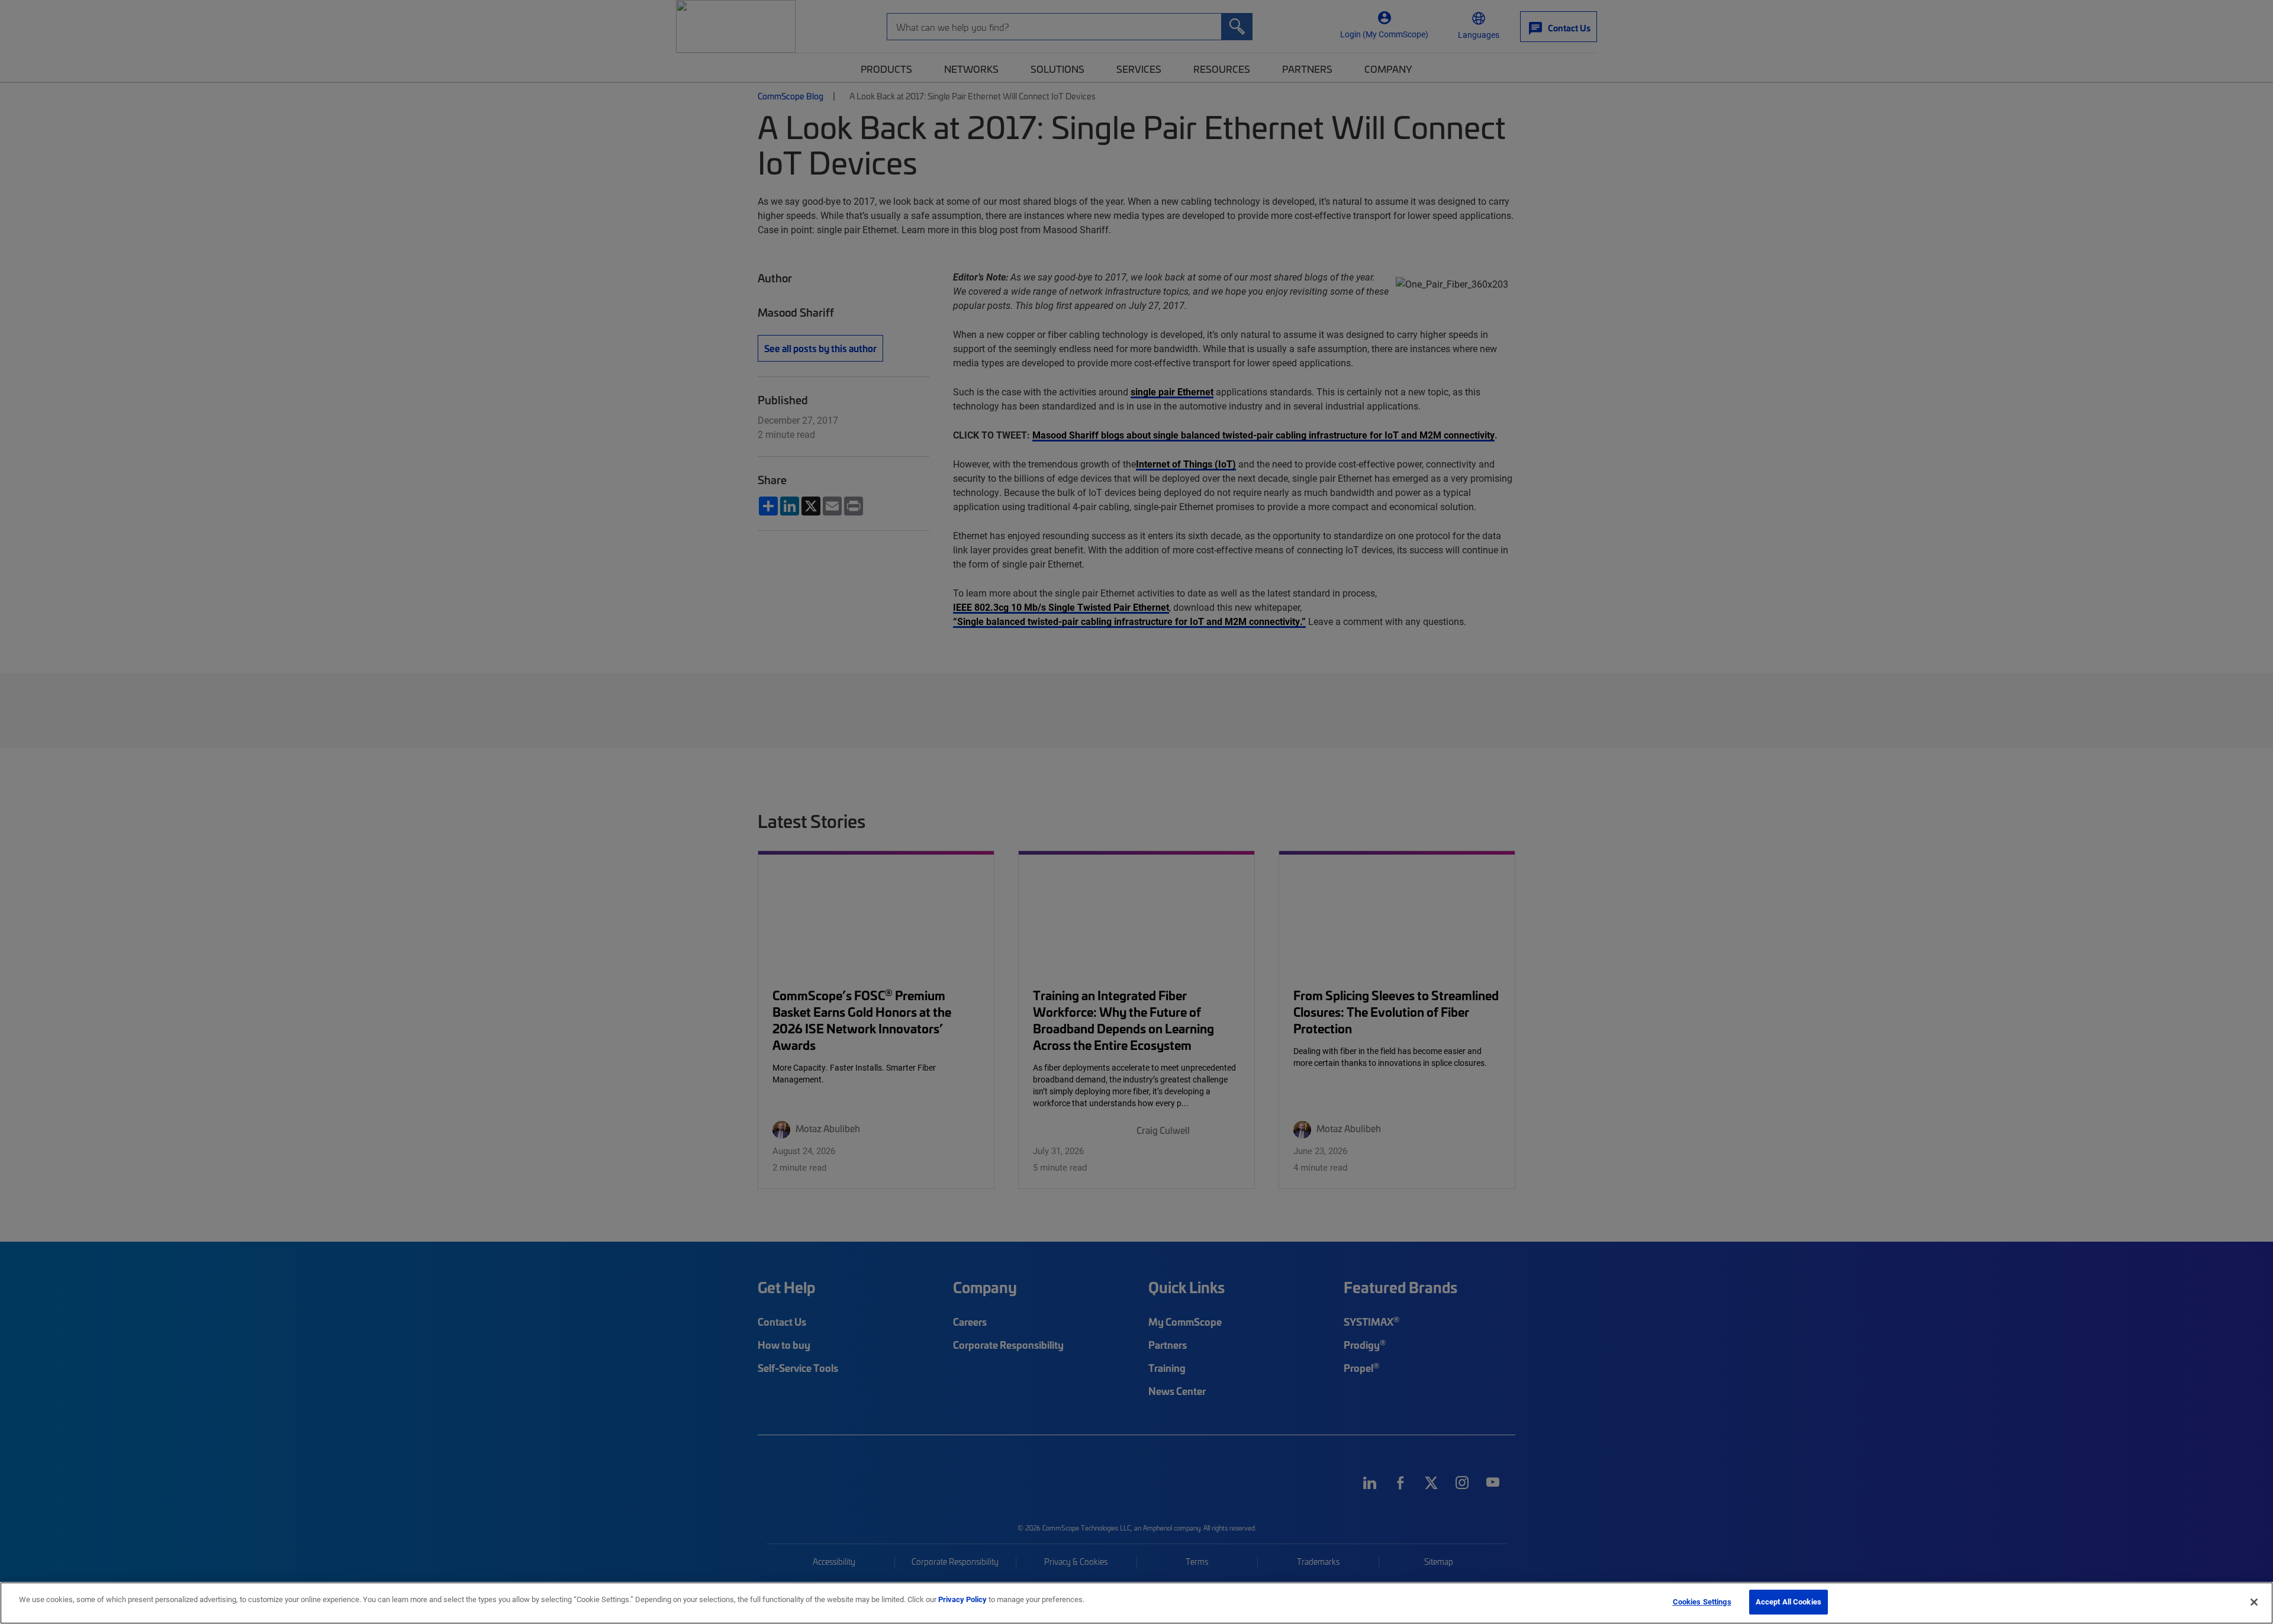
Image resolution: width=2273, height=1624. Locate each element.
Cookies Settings (1702, 1602)
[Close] (2254, 1602)
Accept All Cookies (1789, 1602)
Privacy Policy (962, 1599)
